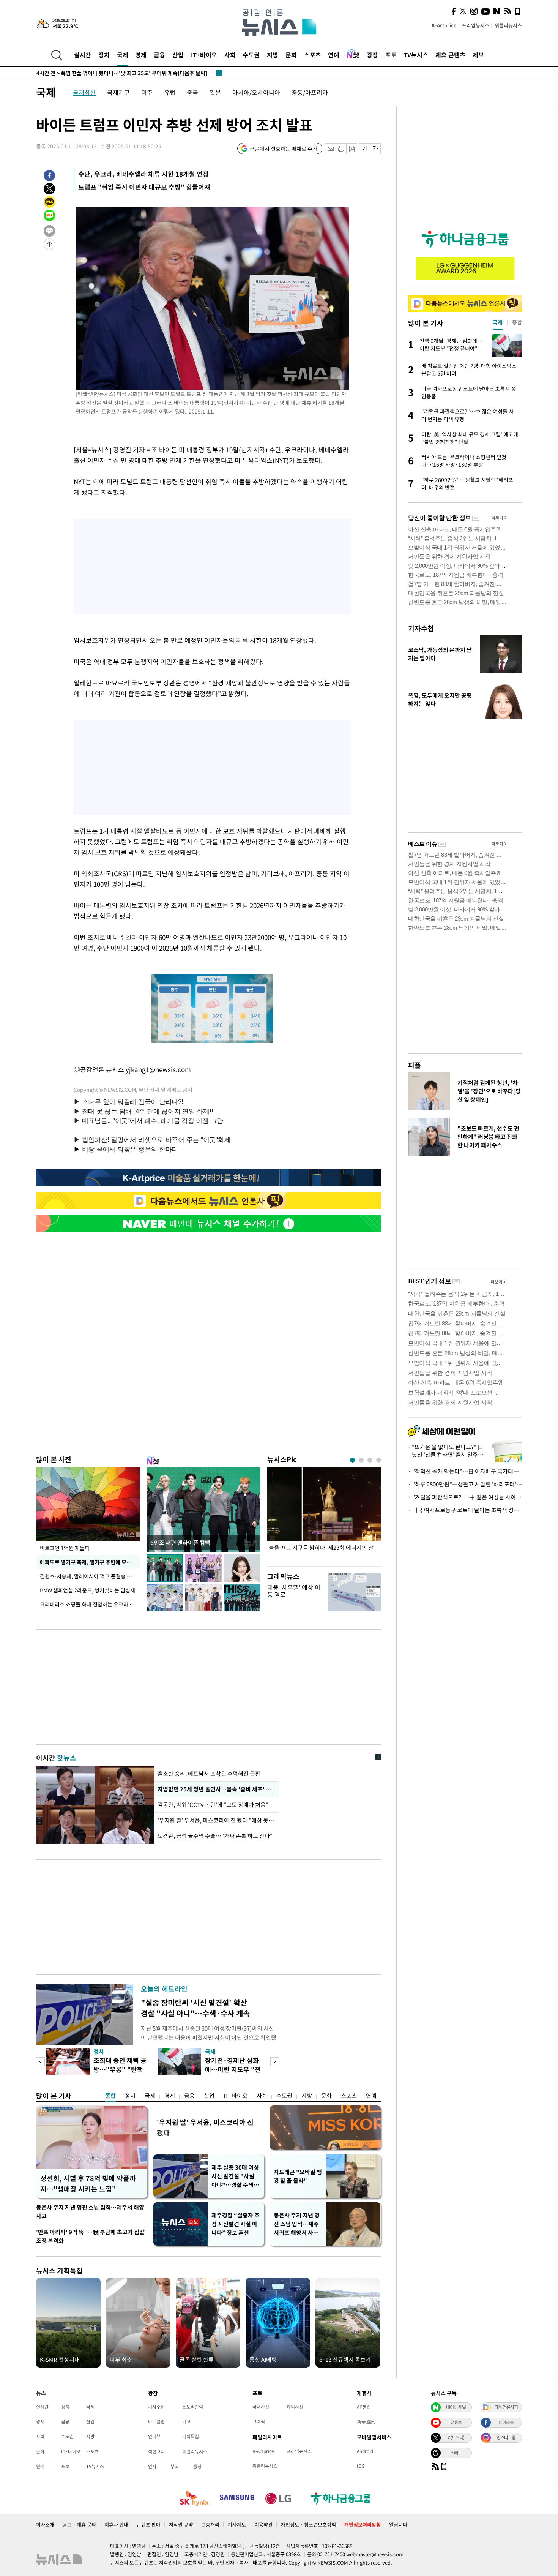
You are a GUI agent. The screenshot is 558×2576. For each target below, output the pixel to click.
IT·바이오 (204, 55)
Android (365, 2451)
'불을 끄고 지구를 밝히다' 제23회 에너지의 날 (320, 1548)
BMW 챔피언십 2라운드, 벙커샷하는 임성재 (87, 1590)
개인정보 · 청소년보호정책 (308, 2525)
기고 (186, 2421)
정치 (104, 55)
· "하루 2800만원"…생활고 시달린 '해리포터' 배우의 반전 (465, 1484)
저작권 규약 (181, 2525)
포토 (391, 55)
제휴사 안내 (116, 2525)
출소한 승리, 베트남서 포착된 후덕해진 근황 (209, 1774)
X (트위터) (456, 2437)
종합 (110, 2096)
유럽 (170, 92)
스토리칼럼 (193, 2407)
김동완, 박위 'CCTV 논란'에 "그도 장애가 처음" (214, 1805)
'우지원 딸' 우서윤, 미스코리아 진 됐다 (205, 2127)
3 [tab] (370, 1460)
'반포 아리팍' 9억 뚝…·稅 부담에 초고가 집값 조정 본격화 (90, 2236)
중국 (192, 92)
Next (275, 2062)
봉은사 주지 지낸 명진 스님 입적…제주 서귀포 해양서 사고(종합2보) (297, 2224)
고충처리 (210, 2525)
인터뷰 (154, 2436)
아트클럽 (156, 2421)
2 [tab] (361, 1460)
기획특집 (191, 2436)
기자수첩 (421, 628)
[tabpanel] (324, 1515)
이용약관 (263, 2525)
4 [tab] (379, 1460)
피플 (415, 1065)
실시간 (83, 55)
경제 (141, 55)
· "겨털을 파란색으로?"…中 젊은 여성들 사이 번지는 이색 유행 (465, 1497)
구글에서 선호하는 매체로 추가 (284, 148)
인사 (152, 2466)
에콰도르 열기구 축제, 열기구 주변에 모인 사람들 (90, 1562)
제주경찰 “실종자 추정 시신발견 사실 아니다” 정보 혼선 (236, 2224)
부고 (175, 2466)
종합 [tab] (517, 322)
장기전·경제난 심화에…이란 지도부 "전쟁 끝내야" (233, 2069)
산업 (178, 55)
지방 (273, 55)
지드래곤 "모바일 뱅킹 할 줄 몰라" (298, 2176)
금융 (159, 55)
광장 (372, 55)
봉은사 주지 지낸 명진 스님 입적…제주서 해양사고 (90, 2212)
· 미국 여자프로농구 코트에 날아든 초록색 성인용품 (465, 1510)
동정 (197, 2466)
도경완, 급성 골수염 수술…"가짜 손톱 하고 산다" (215, 1836)
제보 (478, 55)
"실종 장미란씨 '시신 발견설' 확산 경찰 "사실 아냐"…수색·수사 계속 (195, 2008)
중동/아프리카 (310, 92)
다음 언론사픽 (506, 2407)
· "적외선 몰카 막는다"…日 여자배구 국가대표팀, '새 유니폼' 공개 (465, 1471)
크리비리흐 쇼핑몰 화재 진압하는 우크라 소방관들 (90, 1604)
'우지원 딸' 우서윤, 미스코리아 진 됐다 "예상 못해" (216, 1820)
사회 (230, 55)
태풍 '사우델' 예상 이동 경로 (294, 1591)
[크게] (376, 149)
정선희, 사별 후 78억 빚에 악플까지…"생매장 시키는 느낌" (88, 2184)
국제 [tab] (498, 322)
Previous (40, 2062)
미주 (147, 92)
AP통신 (364, 2407)
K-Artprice (444, 25)
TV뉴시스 (416, 55)
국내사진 (261, 2407)
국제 (123, 55)
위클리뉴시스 (508, 25)
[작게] (365, 149)
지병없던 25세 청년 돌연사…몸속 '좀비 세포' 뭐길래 (216, 1789)
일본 (215, 92)
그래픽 (259, 2421)
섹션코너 (156, 2451)
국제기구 (118, 92)
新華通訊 (366, 2421)
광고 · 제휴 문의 (79, 2525)
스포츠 (313, 55)
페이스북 (506, 2422)
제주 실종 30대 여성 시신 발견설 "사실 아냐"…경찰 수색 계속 (236, 2176)
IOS (361, 2466)
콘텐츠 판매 (149, 2525)
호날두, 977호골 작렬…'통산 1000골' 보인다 (99, 73)
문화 (291, 55)
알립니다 (398, 2525)
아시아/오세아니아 (256, 92)
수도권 (251, 55)
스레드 (456, 2453)
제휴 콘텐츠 (450, 55)
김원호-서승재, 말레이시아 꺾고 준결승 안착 (88, 1576)
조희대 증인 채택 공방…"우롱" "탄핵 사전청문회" (120, 2069)
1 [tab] (352, 1460)
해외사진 (295, 2407)
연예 (334, 55)
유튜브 (456, 2422)
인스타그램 (506, 2437)
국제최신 (84, 92)
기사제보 (237, 2525)
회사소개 (45, 2525)
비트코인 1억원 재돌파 (65, 1548)
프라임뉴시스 (476, 25)
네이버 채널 (456, 2407)
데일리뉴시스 (195, 2451)
